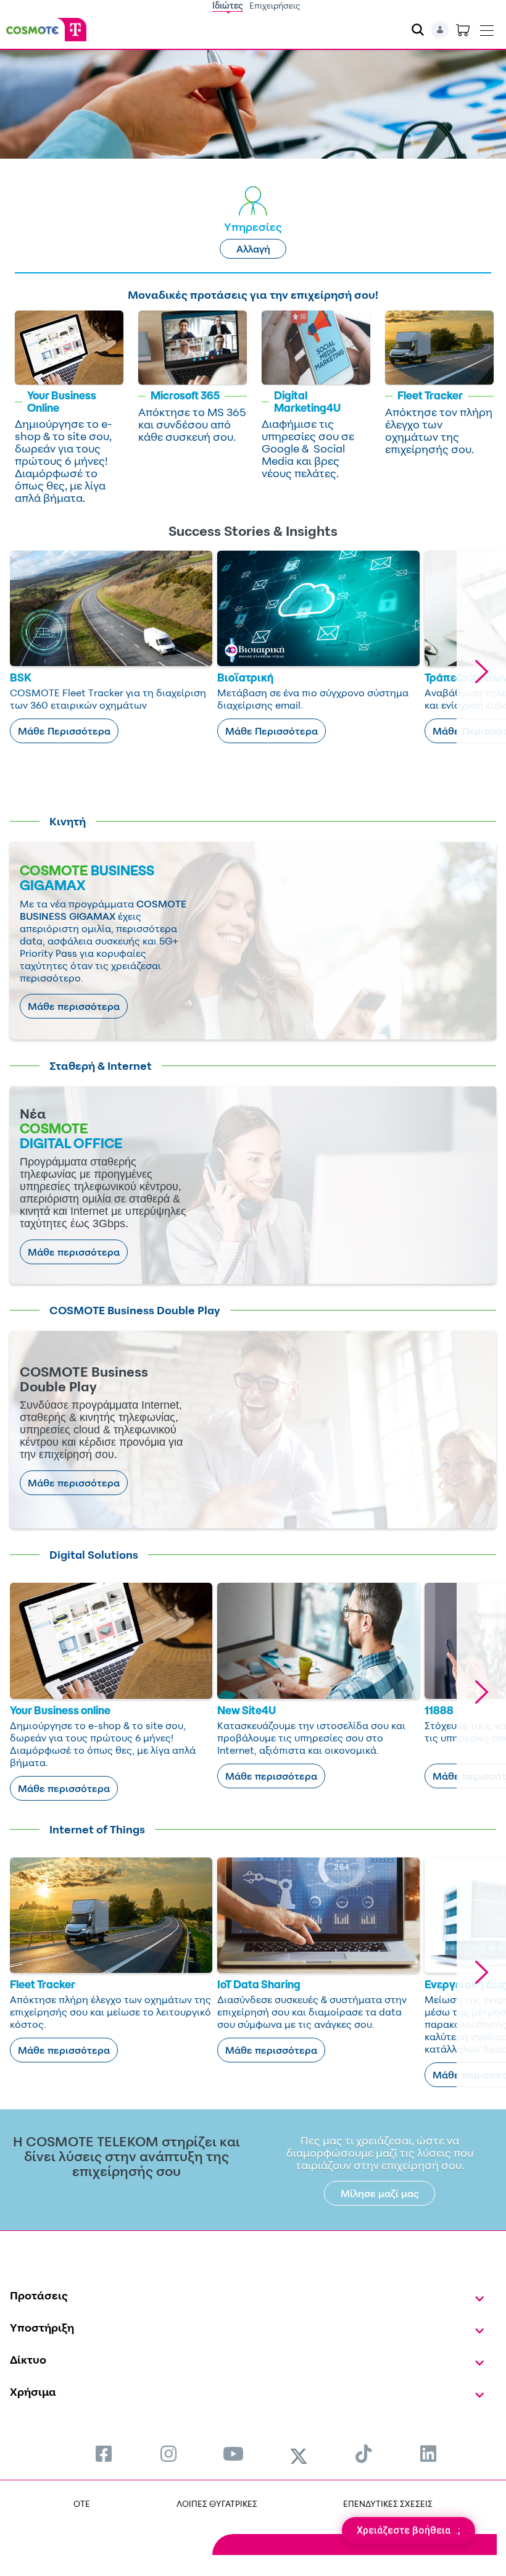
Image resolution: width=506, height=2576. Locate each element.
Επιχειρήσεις (275, 5)
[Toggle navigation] (487, 28)
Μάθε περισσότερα (74, 1006)
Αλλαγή (253, 249)
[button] (481, 672)
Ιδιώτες (228, 5)
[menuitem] (104, 2453)
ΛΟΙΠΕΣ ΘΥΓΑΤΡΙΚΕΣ (217, 2503)
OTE (82, 2503)
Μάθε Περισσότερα (64, 731)
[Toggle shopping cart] (463, 30)
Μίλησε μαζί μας (380, 2193)
